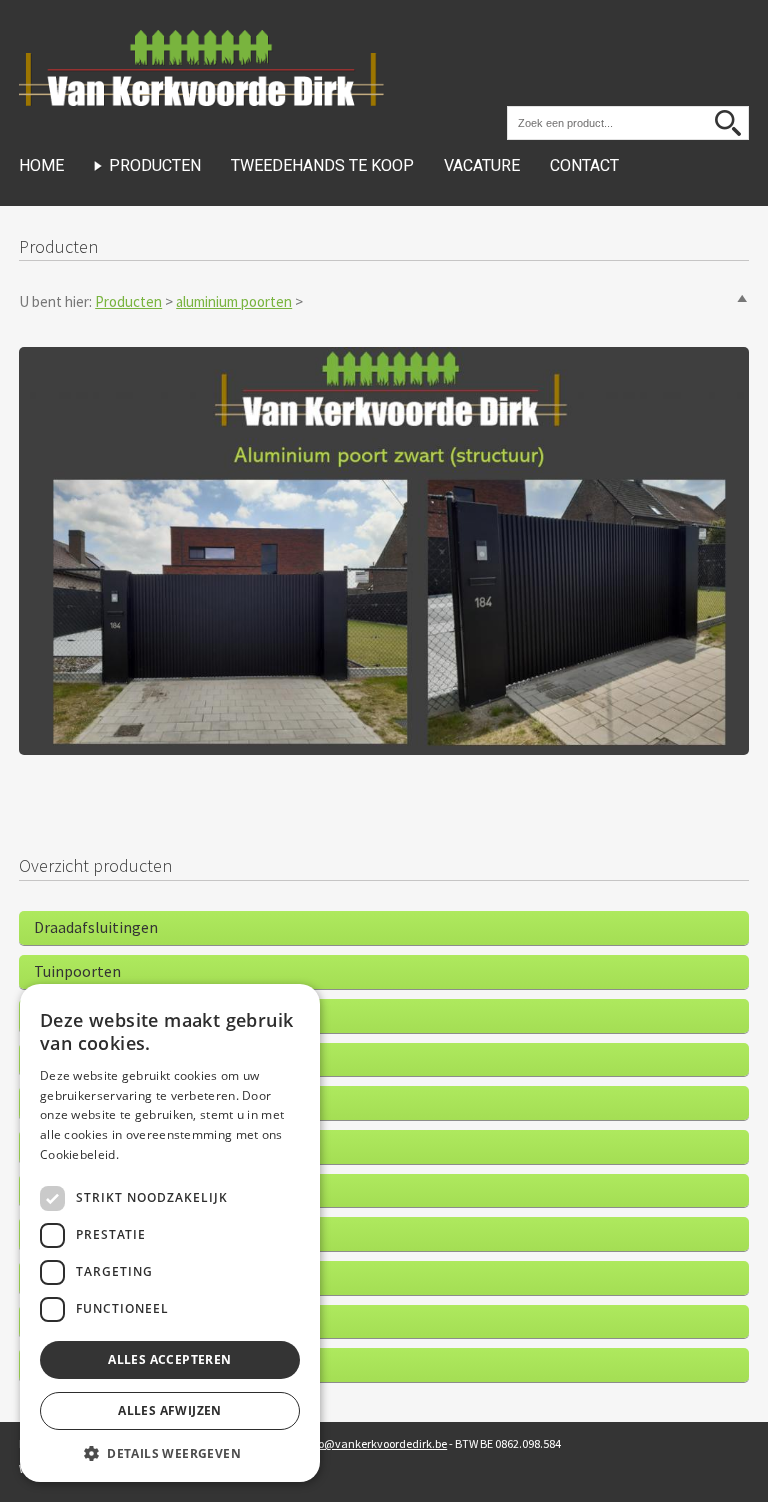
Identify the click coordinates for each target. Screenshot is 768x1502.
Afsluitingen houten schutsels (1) (148, 1015)
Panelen (62, 1059)
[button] (170, 1452)
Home (41, 165)
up (741, 298)
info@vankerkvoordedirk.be (376, 1443)
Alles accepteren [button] (169, 1359)
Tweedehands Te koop (322, 165)
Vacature (482, 165)
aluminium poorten (234, 301)
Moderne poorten (94, 1190)
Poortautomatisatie (104, 1102)
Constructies (78, 1364)
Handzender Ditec (95, 1146)
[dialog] (170, 1233)
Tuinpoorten (77, 971)
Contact (584, 165)
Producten (155, 165)
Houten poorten (90, 1233)
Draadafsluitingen (96, 927)
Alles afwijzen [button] (170, 1410)
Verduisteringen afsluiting (123, 1277)
